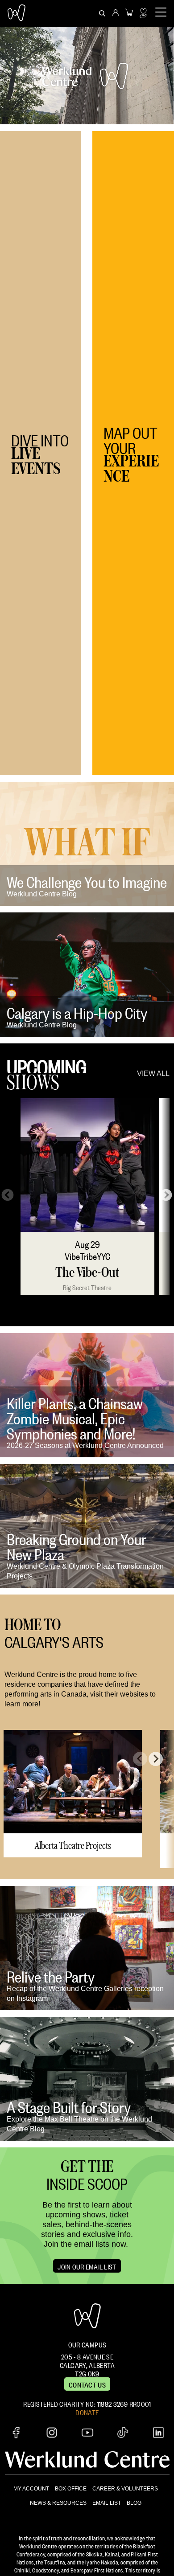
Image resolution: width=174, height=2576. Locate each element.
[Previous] (5, 1193)
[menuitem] (116, 13)
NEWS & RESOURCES (58, 2503)
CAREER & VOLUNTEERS (125, 2489)
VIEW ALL (153, 1073)
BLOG (134, 2503)
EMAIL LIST (107, 2503)
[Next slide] (156, 1759)
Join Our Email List (87, 2266)
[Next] (164, 1193)
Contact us (87, 2384)
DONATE (87, 2412)
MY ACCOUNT (31, 2489)
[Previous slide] (140, 1759)
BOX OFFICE (71, 2489)
